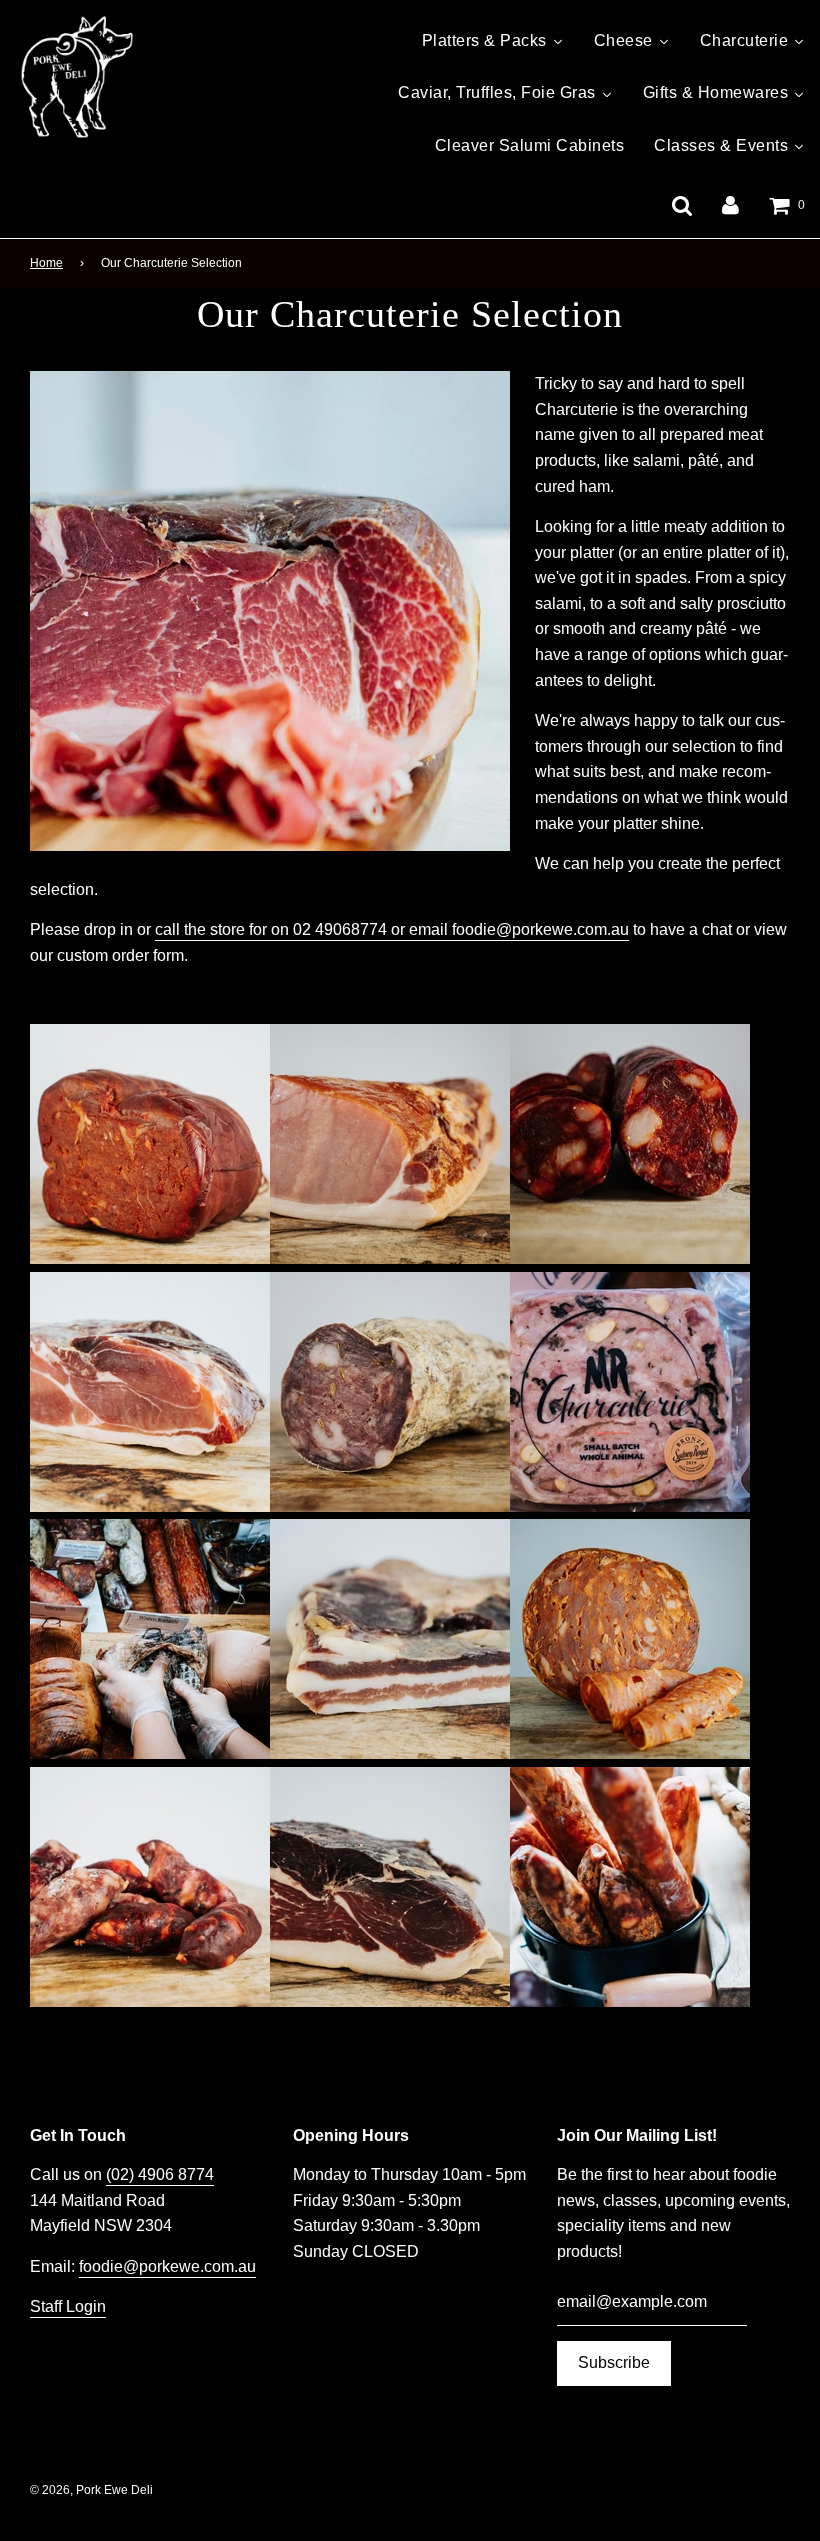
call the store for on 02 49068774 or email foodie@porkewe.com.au (392, 929)
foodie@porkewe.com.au (167, 2266)
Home (46, 263)
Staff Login (68, 2306)
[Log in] (730, 204)
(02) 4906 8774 (160, 2174)
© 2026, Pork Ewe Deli (91, 2490)
